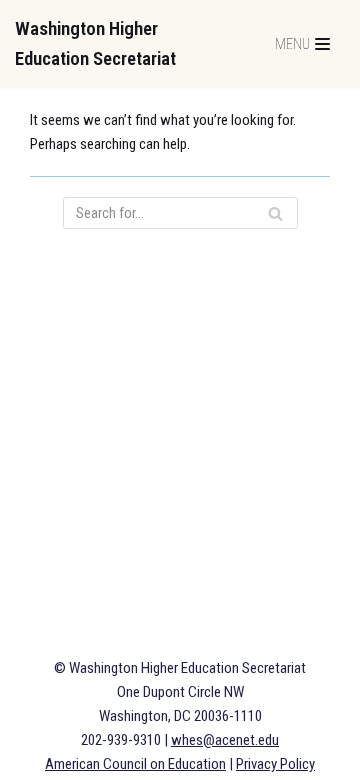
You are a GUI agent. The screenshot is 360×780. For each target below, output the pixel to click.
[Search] (275, 213)
